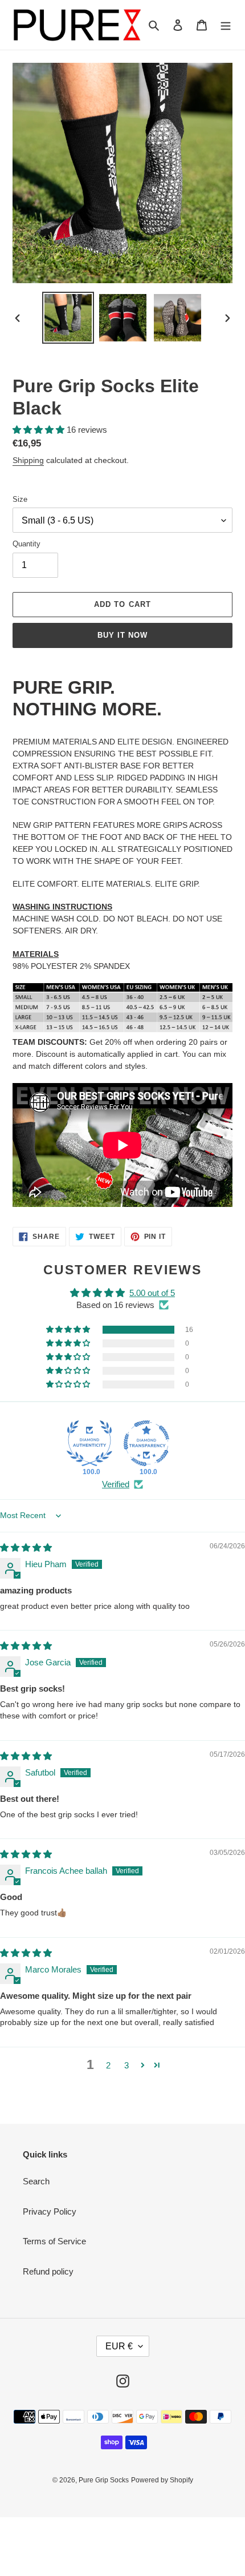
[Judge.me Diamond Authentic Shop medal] (89, 1443)
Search (36, 2181)
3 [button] (126, 2065)
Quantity (26, 544)
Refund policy (48, 2271)
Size (20, 499)
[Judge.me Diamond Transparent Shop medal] (146, 1443)
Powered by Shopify (162, 2480)
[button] (40, 430)
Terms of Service (54, 2241)
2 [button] (108, 2065)
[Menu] (226, 25)
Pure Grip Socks (104, 2480)
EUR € (119, 2346)
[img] (26, 1547)
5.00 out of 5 (152, 1293)
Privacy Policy (50, 2211)
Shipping (28, 460)
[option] (68, 318)
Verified (116, 1484)
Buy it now (122, 635)
